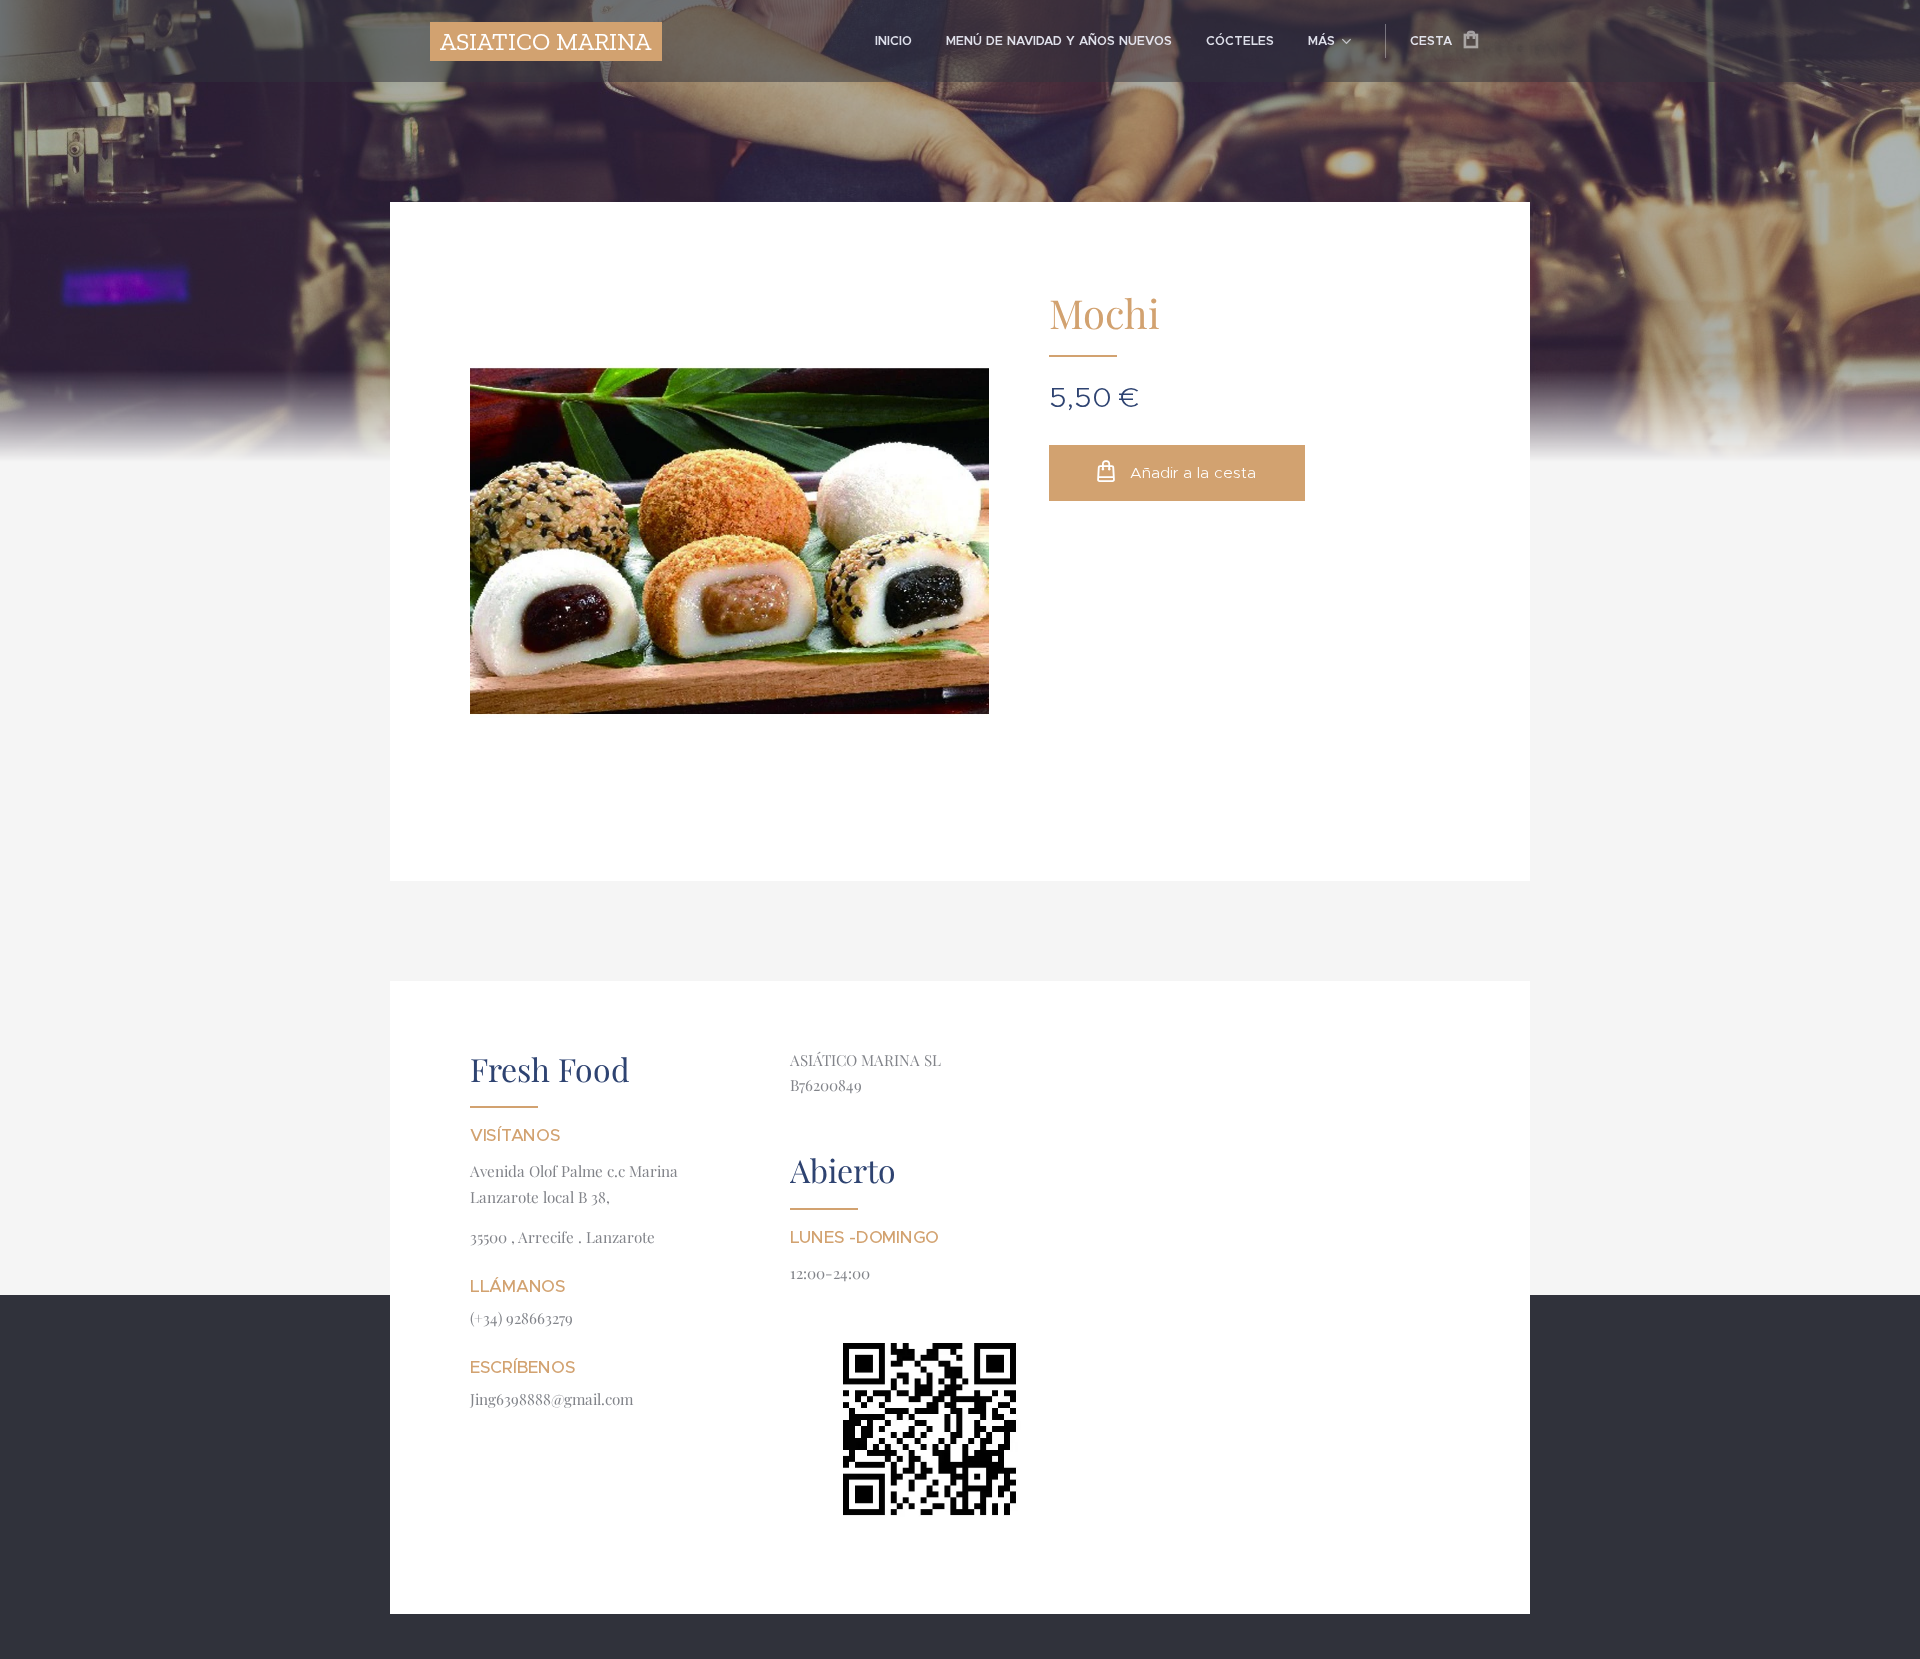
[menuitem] (893, 41)
